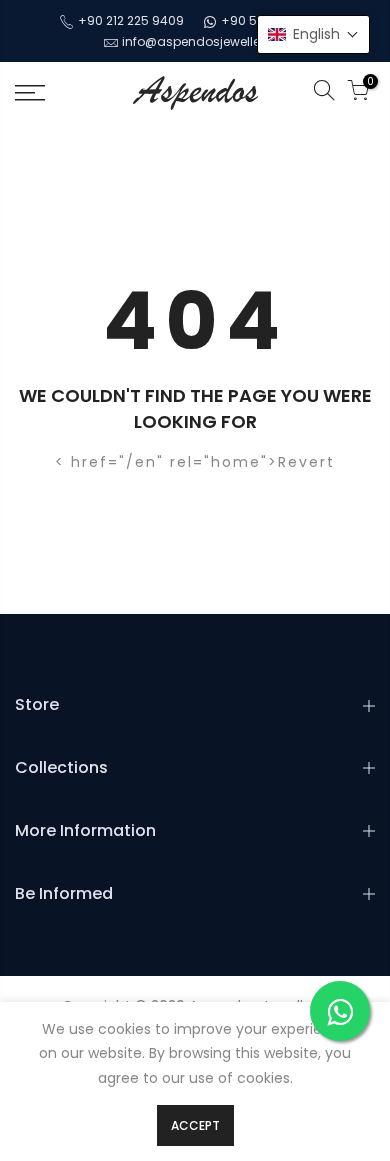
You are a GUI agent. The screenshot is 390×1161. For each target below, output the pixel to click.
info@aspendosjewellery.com (212, 41)
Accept (195, 1125)
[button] (313, 34)
